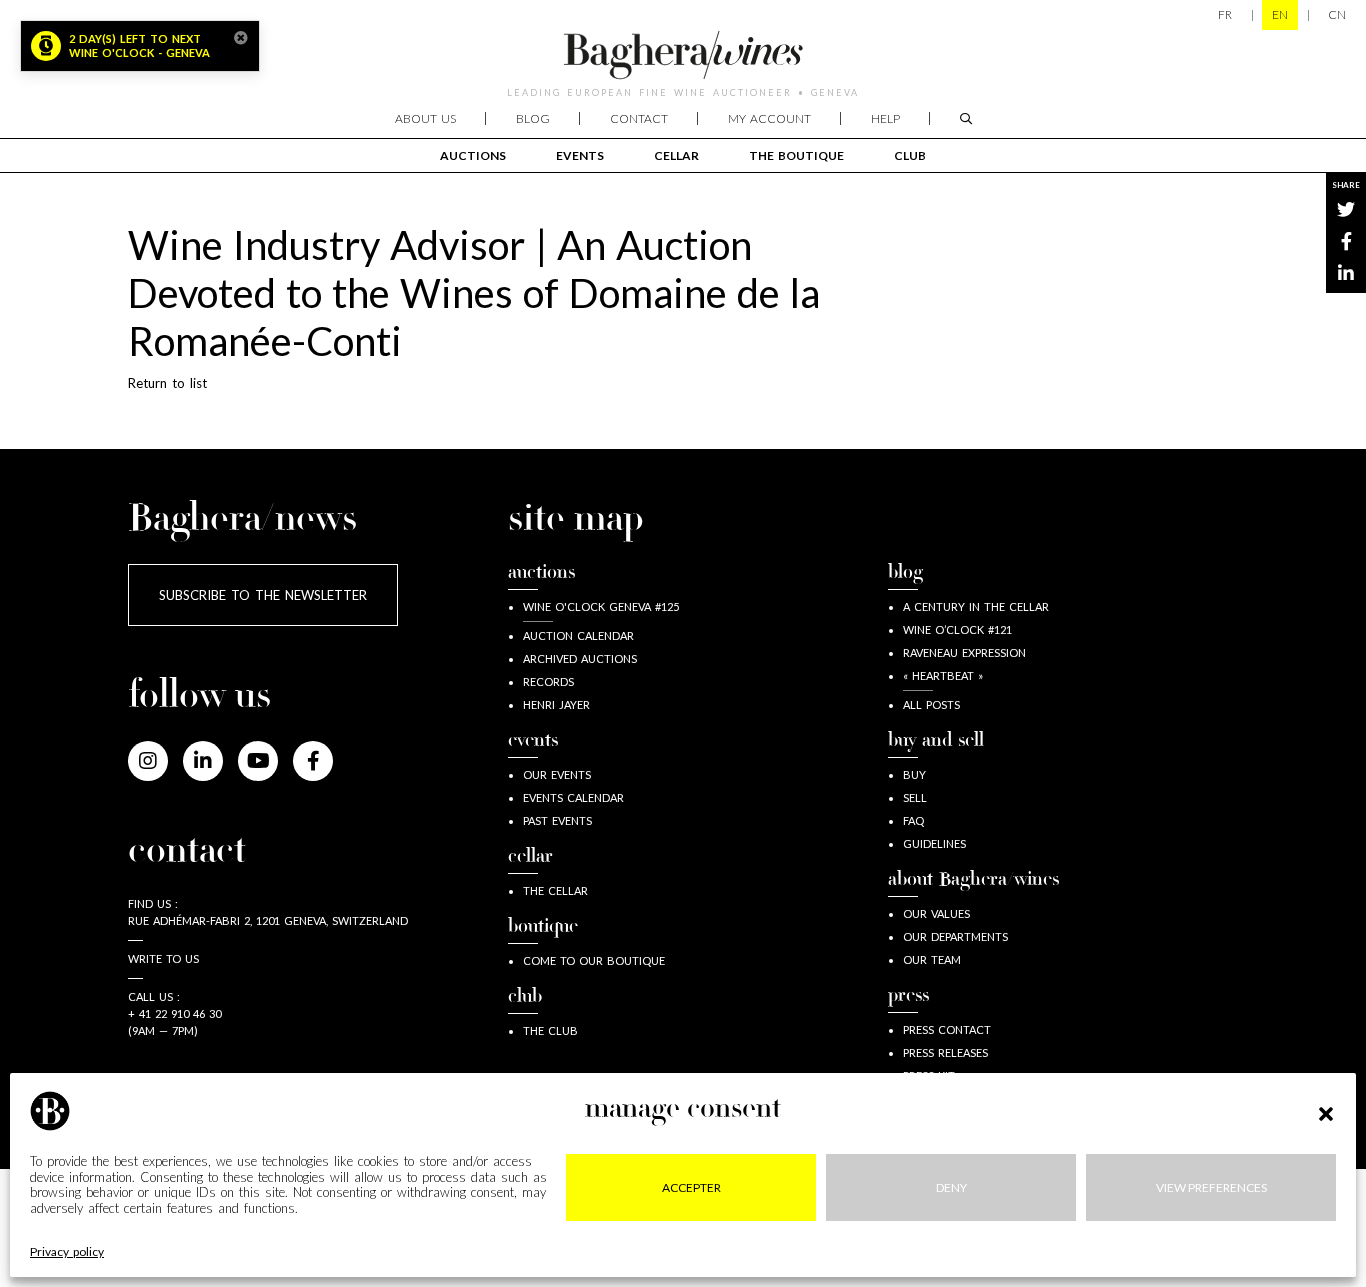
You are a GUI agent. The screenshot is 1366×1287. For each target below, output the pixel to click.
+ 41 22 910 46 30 (174, 1013)
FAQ (913, 820)
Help (885, 118)
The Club (550, 1030)
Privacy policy (67, 1252)
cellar (676, 155)
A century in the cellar (976, 606)
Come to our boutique (594, 960)
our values (936, 913)
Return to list (167, 383)
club (910, 155)
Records (548, 681)
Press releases (945, 1052)
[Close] (241, 38)
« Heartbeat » (943, 675)
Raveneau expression (964, 652)
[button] (1326, 1111)
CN (1337, 14)
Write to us (163, 958)
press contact (947, 1029)
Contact (639, 118)
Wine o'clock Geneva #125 (601, 606)
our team (932, 959)
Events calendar (573, 797)
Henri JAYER (556, 704)
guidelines (934, 843)
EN (1280, 14)
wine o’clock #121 (957, 629)
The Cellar (555, 890)
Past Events (557, 820)
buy (914, 774)
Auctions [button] (473, 155)
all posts (931, 704)
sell (915, 797)
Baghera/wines (683, 55)
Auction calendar (578, 635)
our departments (955, 936)
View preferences (1211, 1187)
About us (425, 118)
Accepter (691, 1187)
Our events (557, 774)
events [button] (580, 155)
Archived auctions (580, 658)
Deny (951, 1187)
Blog (533, 118)
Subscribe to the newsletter (263, 595)
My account (769, 118)
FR (1225, 14)
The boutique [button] (796, 155)
